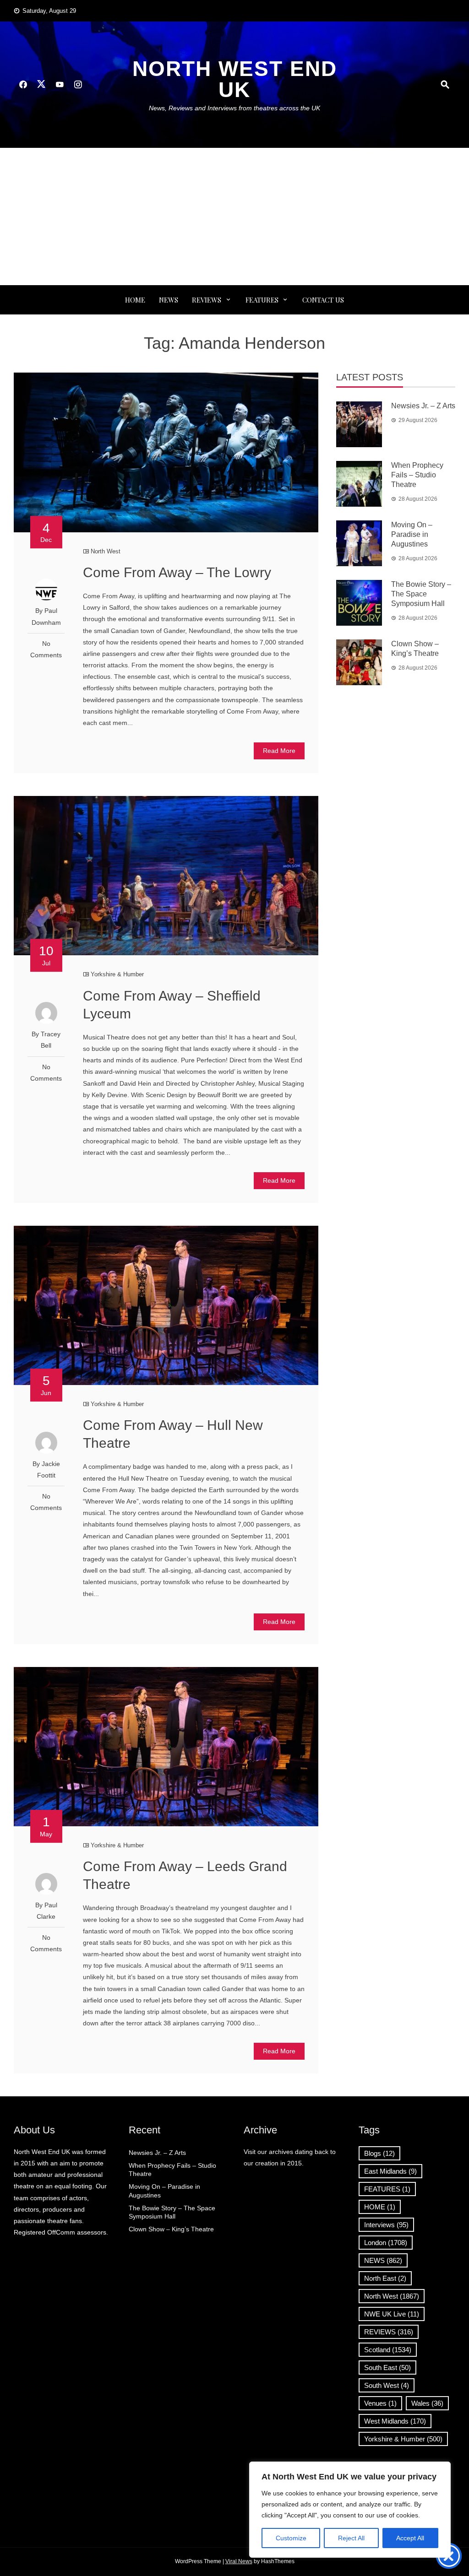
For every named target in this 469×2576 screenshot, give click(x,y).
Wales (427, 2403)
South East (387, 2368)
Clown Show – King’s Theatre (171, 2229)
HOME (380, 2207)
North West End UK (235, 79)
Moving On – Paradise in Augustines (412, 534)
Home (135, 300)
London (386, 2243)
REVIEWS (207, 300)
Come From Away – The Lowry (177, 572)
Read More (279, 751)
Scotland (388, 2350)
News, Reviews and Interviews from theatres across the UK (234, 108)
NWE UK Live (392, 2314)
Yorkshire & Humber (117, 974)
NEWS (169, 300)
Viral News (239, 2561)
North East (385, 2278)
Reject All (351, 2538)
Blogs (379, 2153)
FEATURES (262, 300)
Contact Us (323, 300)
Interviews (386, 2225)
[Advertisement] (234, 216)
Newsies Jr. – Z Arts (423, 406)
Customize (291, 2538)
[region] (350, 2510)
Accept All (410, 2538)
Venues (380, 2403)
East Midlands (390, 2171)
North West (106, 551)
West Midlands (395, 2421)
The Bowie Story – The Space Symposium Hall (421, 594)
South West (387, 2385)
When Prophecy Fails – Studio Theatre (417, 475)
